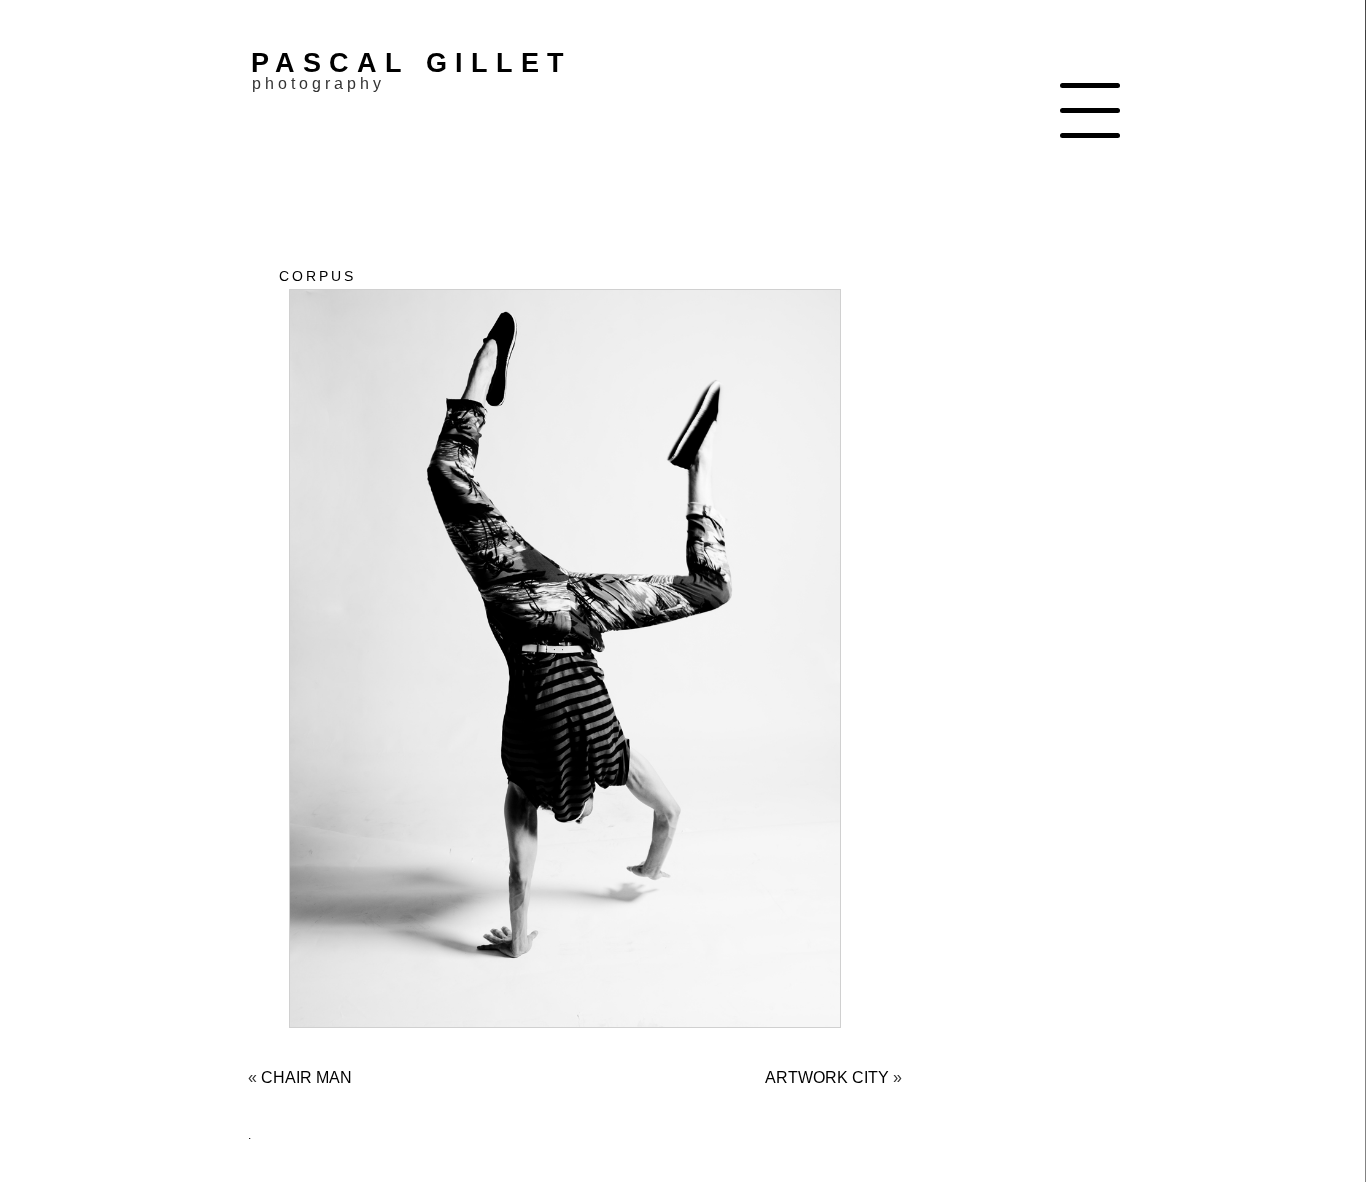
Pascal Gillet (411, 62)
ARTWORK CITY (827, 1077)
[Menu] (1090, 110)
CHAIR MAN (306, 1077)
